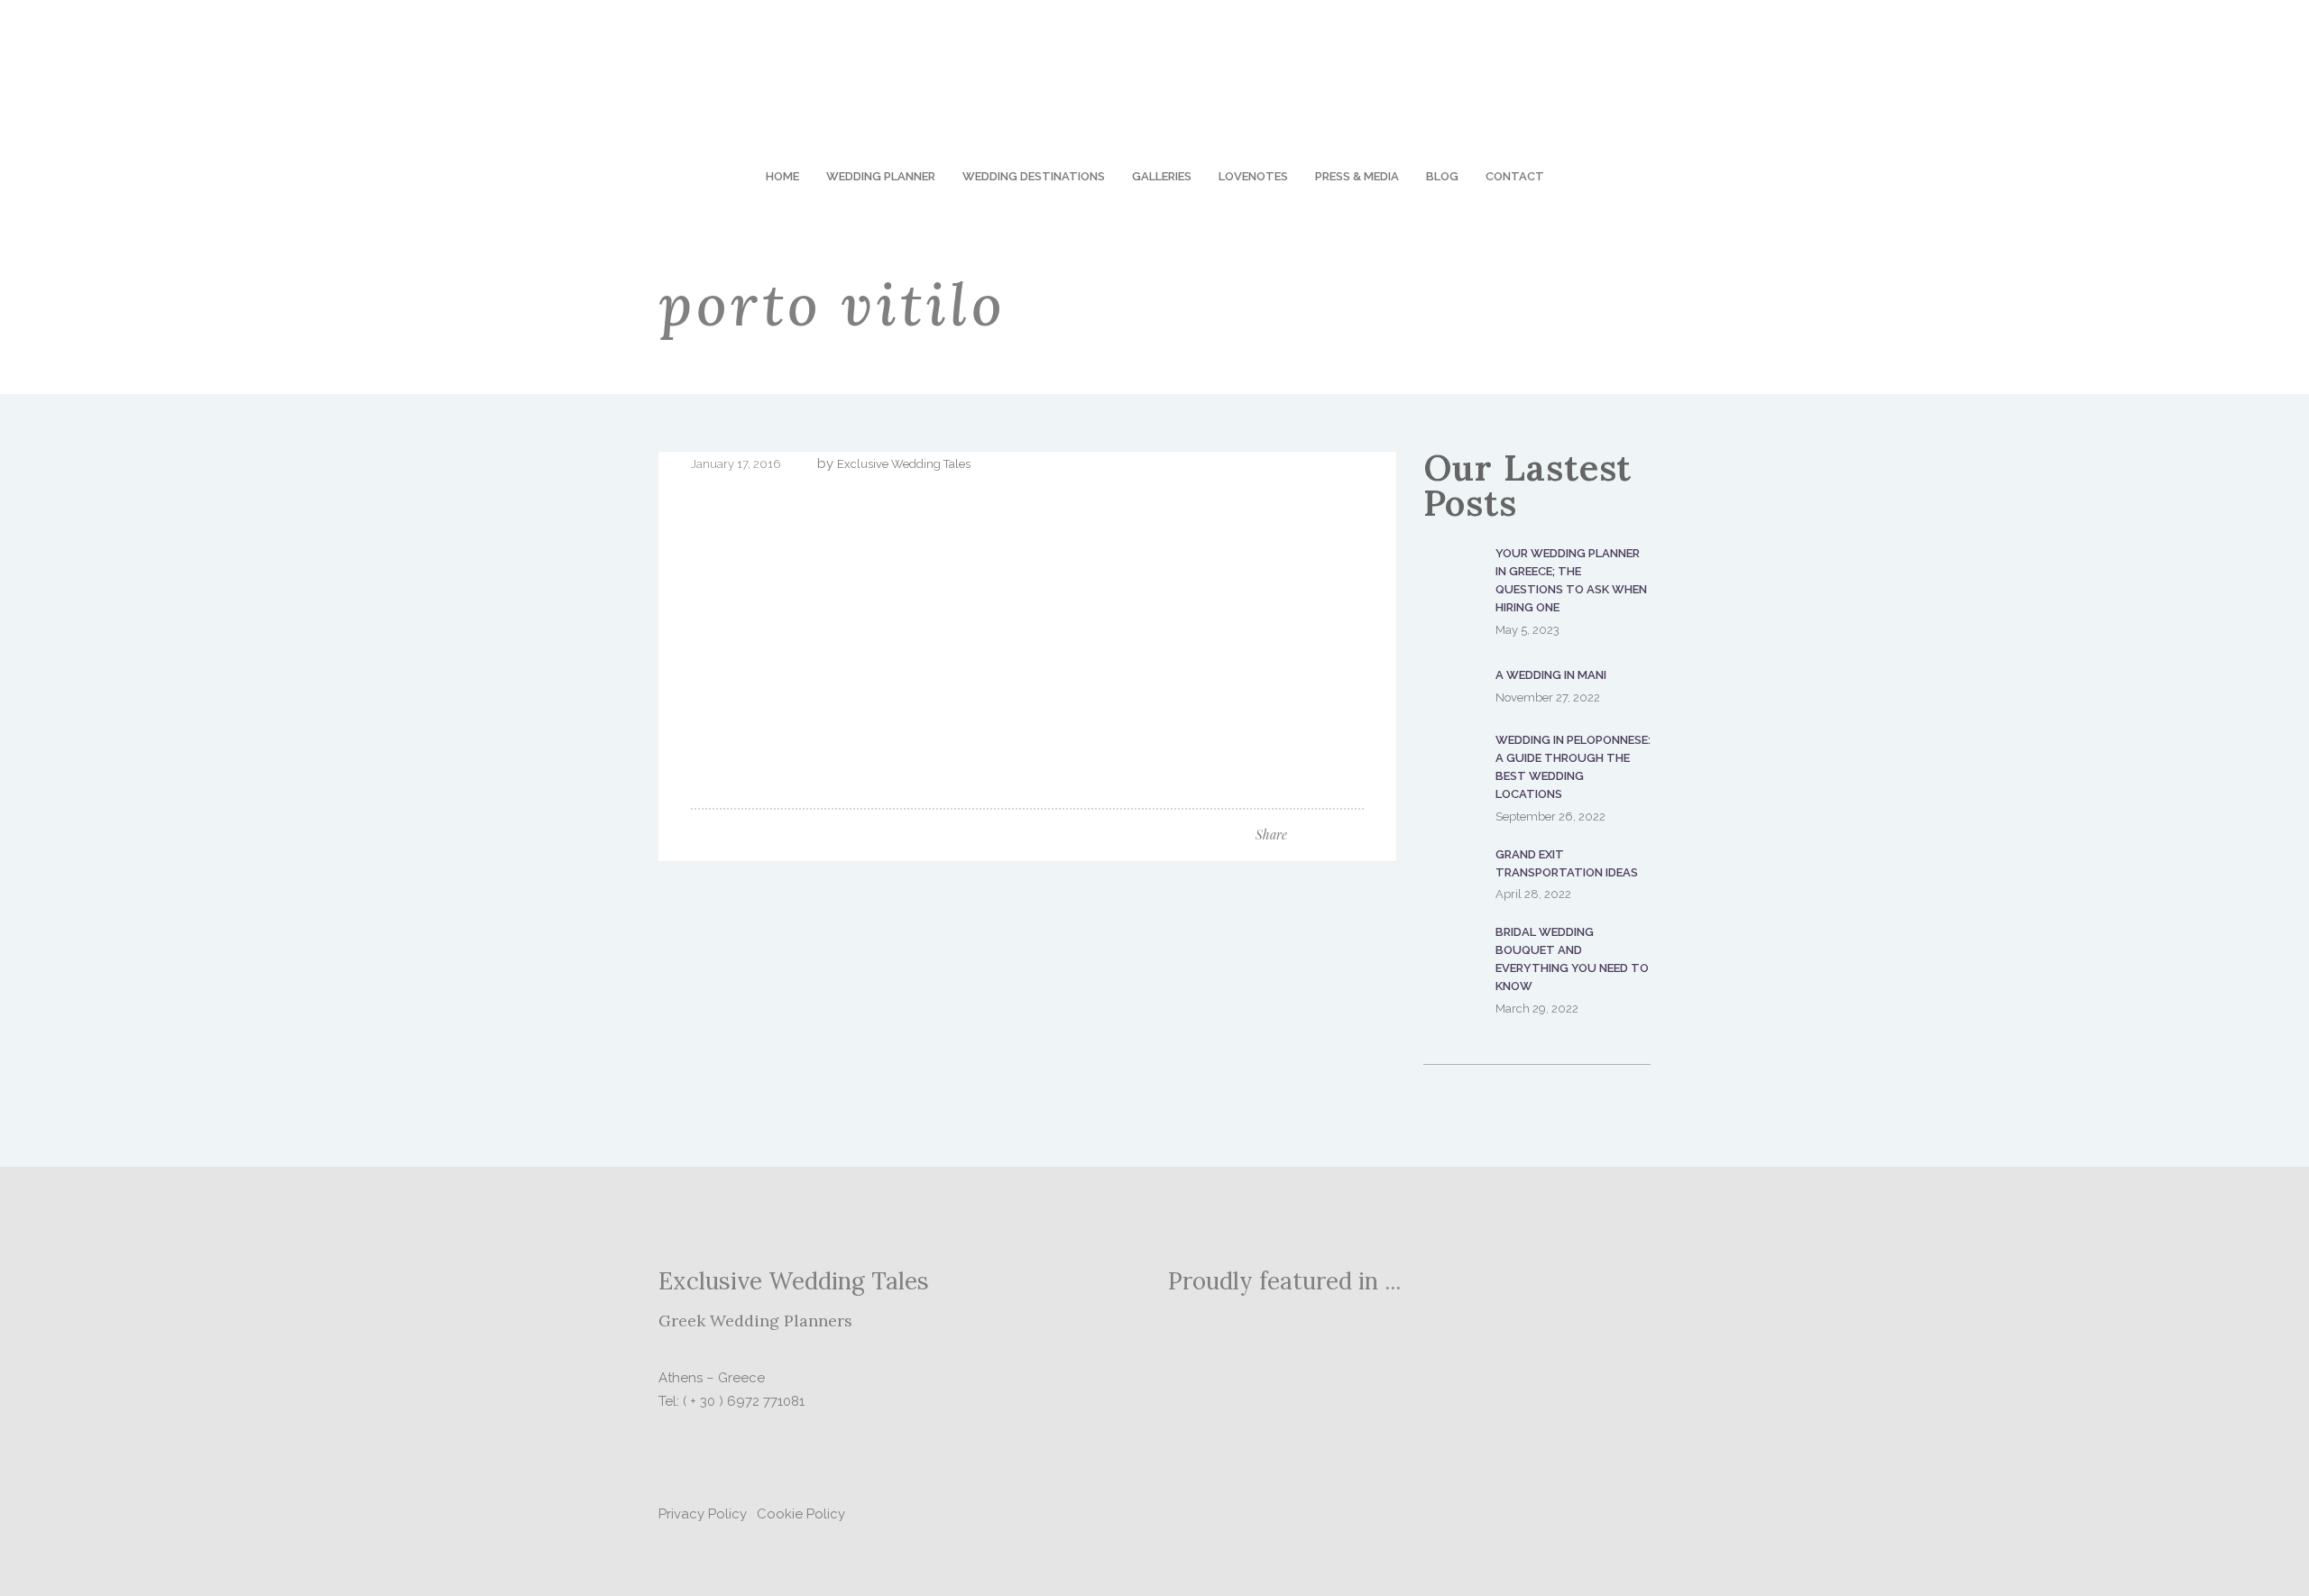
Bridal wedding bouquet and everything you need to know (1572, 959)
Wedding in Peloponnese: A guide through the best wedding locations (1573, 767)
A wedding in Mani (1551, 675)
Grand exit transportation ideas (1567, 863)
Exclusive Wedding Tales (904, 464)
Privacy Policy (703, 1514)
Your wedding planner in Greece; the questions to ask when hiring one (1571, 580)
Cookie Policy (801, 1514)
